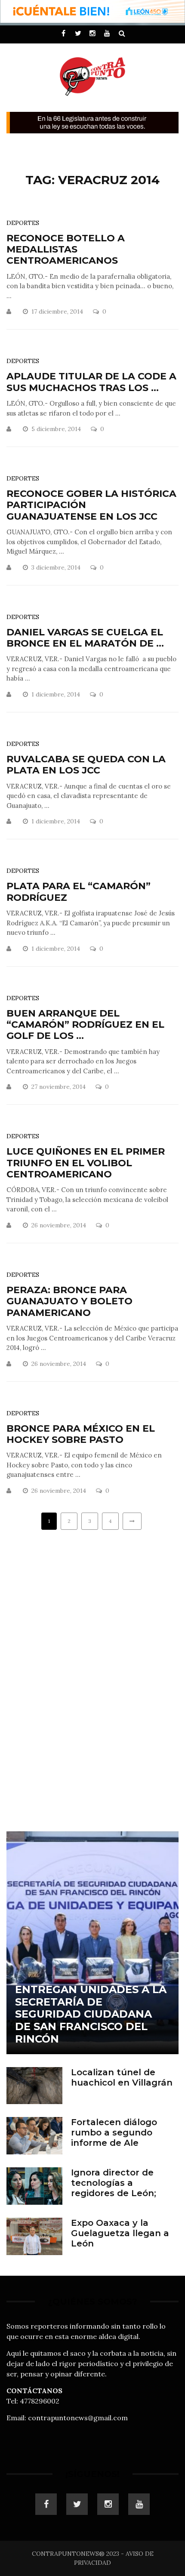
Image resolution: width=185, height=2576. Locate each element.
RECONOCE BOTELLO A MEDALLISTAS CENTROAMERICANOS (66, 250)
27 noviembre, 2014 (59, 1087)
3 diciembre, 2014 (57, 567)
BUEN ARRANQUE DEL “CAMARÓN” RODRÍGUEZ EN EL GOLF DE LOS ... (85, 1025)
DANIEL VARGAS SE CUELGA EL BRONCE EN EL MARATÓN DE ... (85, 638)
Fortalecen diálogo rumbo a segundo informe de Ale (114, 2132)
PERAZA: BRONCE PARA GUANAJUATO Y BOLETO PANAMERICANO (69, 1301)
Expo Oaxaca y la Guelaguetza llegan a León (120, 2233)
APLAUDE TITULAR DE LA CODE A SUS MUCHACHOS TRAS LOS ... (91, 382)
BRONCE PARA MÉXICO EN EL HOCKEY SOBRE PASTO (81, 1434)
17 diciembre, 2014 (58, 311)
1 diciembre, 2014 (57, 694)
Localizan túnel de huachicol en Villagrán (122, 2077)
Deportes (23, 223)
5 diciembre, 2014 (57, 429)
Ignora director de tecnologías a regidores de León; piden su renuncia (114, 2188)
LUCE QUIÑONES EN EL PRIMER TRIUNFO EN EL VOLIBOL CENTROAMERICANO (86, 1163)
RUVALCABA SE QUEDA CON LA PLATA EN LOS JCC (86, 765)
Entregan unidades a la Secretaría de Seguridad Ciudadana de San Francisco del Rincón (91, 2014)
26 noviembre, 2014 (60, 1225)
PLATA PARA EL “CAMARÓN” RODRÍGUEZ (79, 892)
